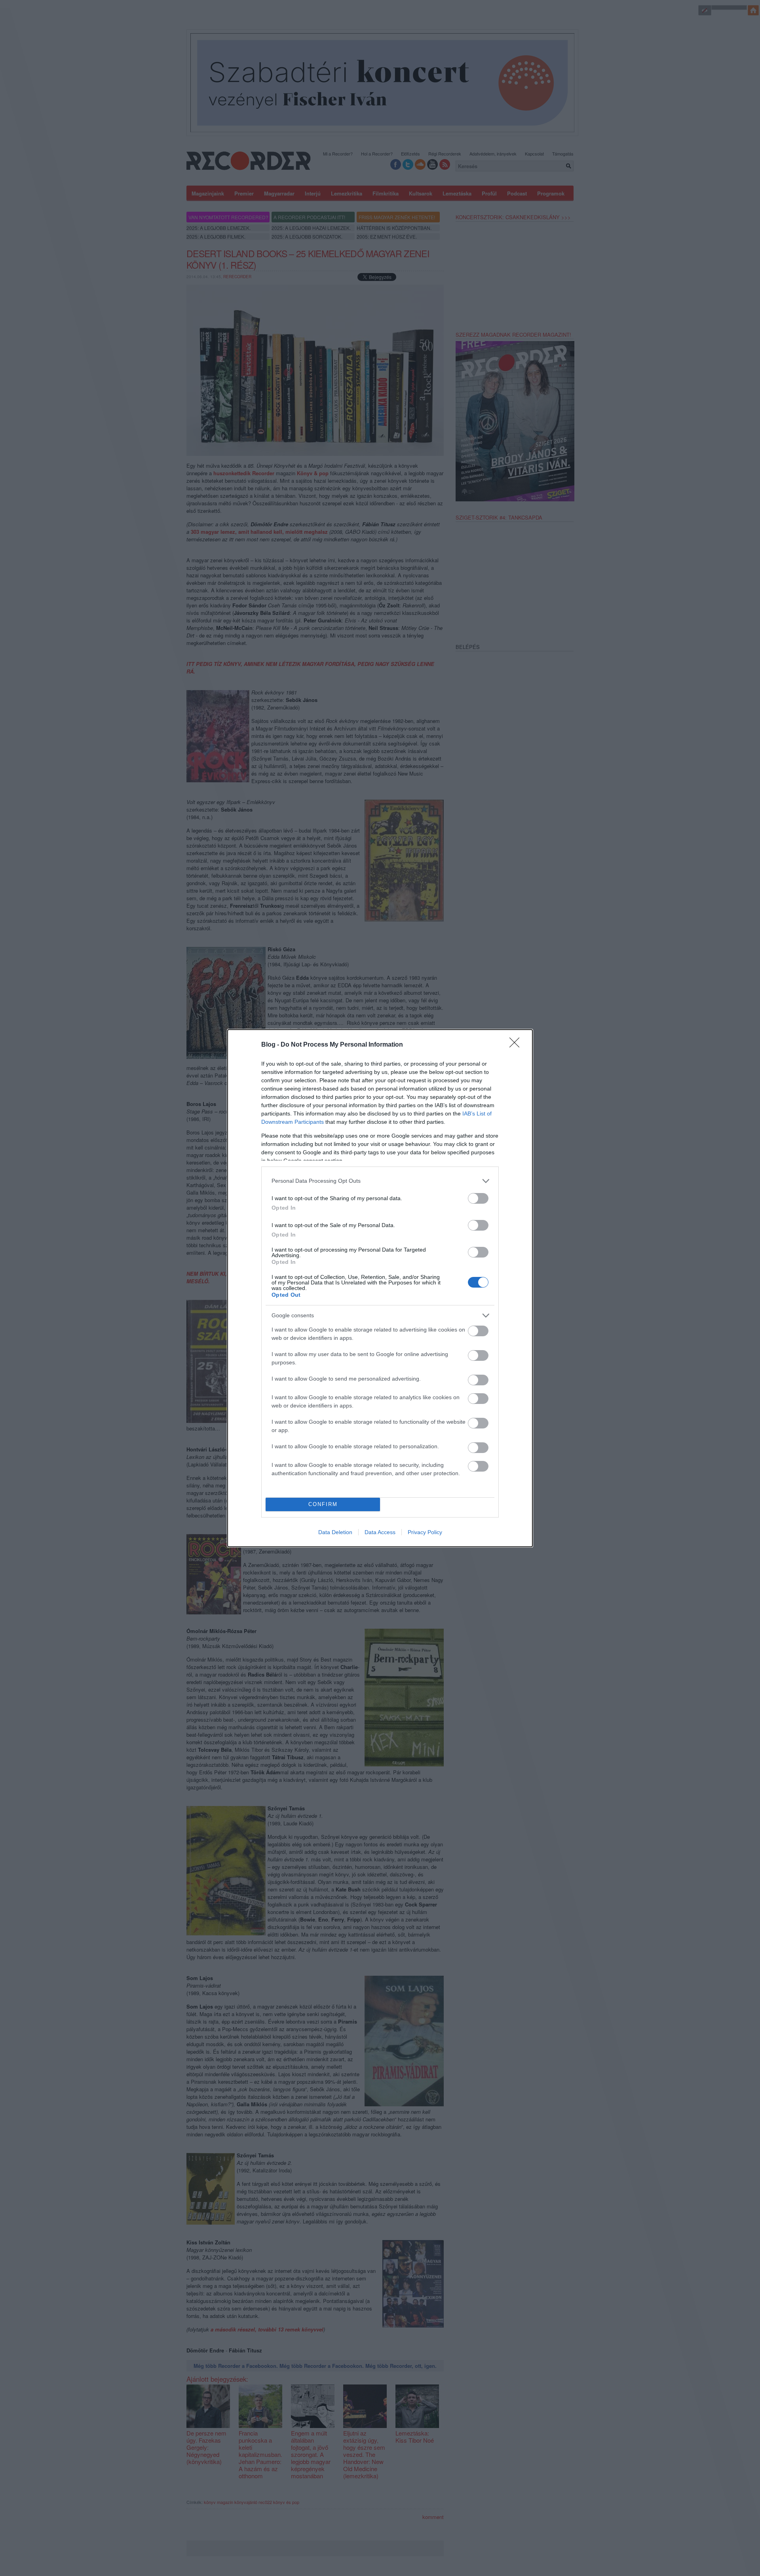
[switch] (478, 1198)
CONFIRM (323, 1504)
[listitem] (380, 1181)
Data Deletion (335, 1532)
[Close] (517, 1045)
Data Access (380, 1532)
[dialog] (380, 1288)
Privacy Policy (425, 1532)
